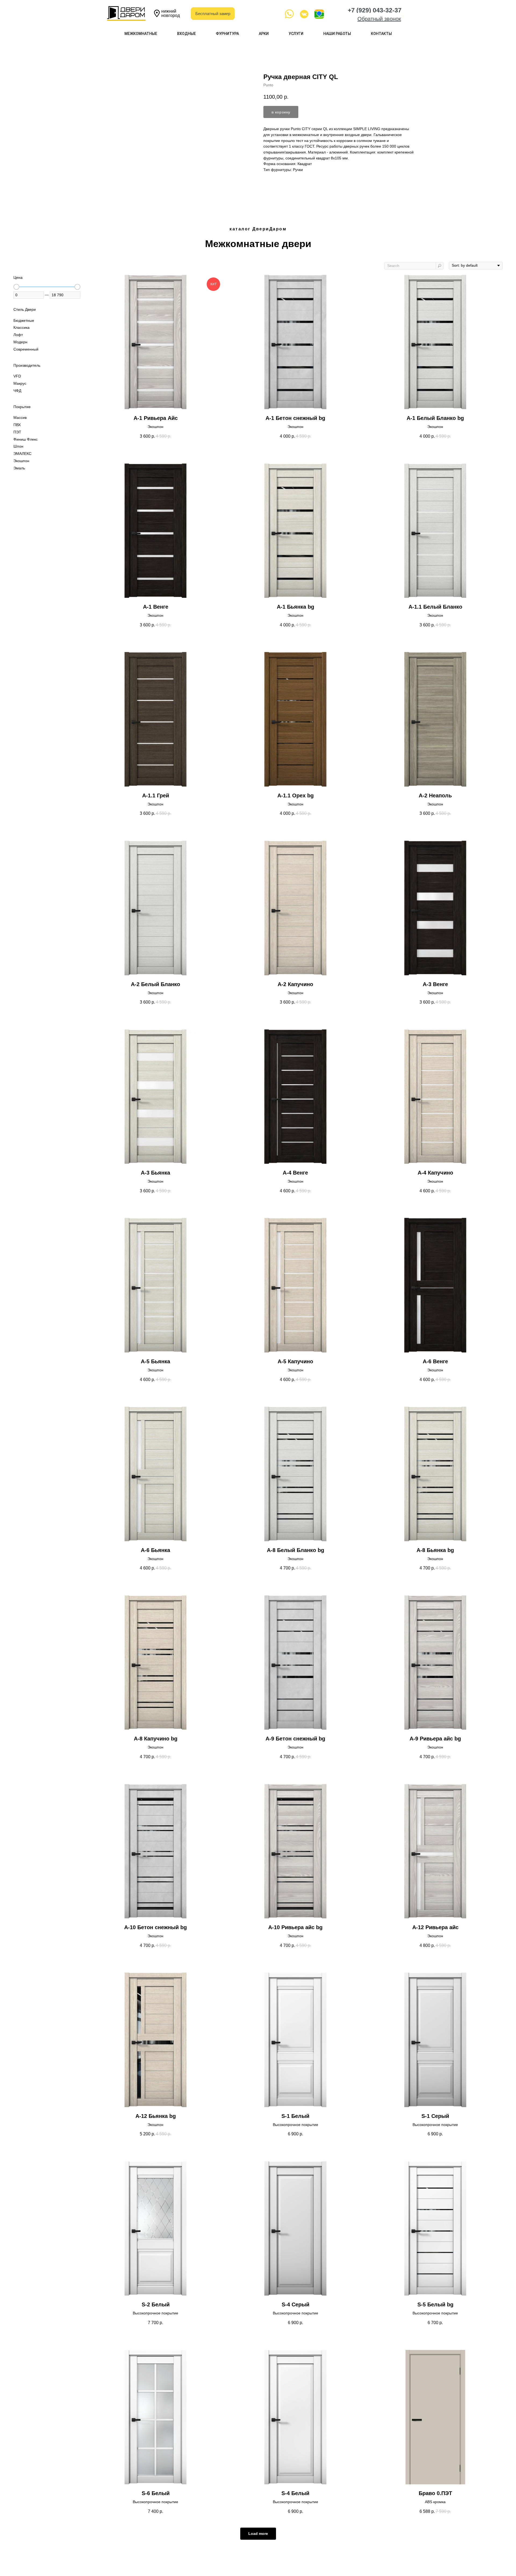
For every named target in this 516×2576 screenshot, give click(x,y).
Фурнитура (227, 34)
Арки (264, 34)
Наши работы (337, 34)
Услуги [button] (296, 34)
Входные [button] (187, 34)
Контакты (381, 34)
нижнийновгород (171, 13)
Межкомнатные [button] (141, 34)
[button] (379, 19)
